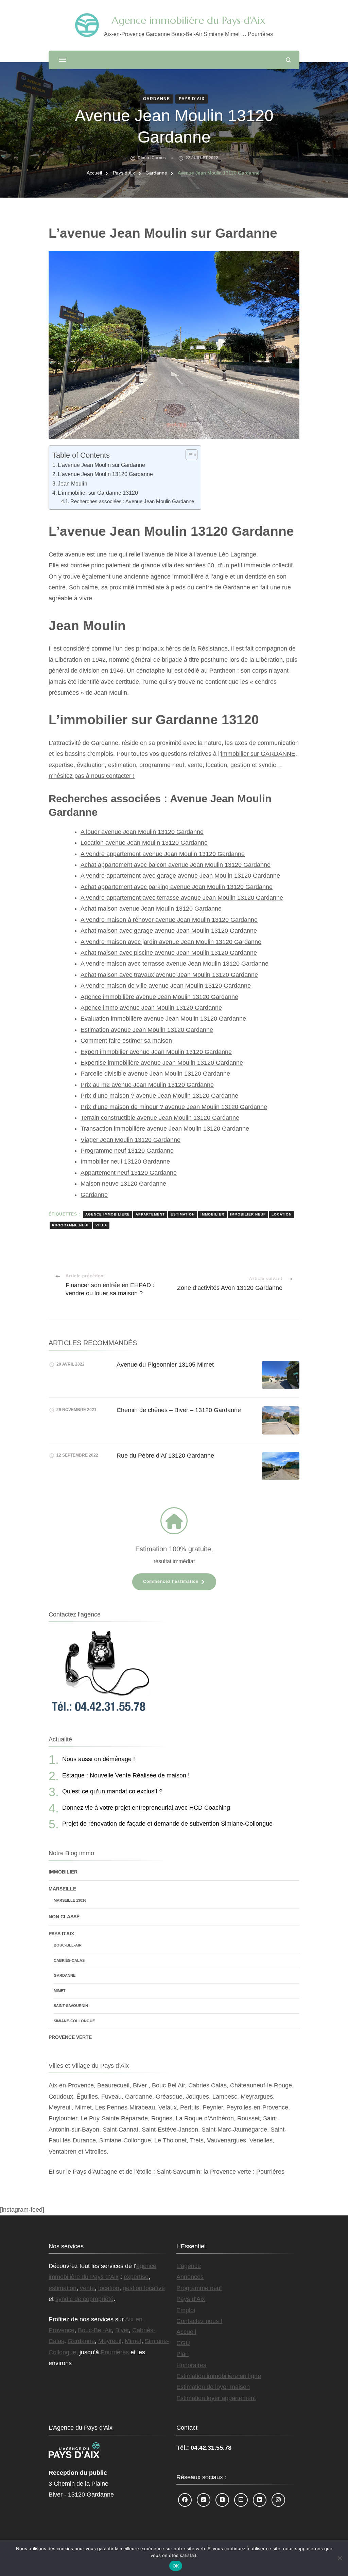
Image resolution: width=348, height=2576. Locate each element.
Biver (140, 2085)
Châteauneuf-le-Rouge (261, 2085)
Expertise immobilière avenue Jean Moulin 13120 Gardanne (162, 1063)
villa (101, 1225)
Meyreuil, (62, 2107)
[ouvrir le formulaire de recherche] (288, 60)
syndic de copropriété (84, 2299)
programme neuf (71, 1225)
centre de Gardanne (223, 587)
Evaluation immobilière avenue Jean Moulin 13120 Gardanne (163, 1019)
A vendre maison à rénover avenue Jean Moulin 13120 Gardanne (169, 920)
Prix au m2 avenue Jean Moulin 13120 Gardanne (147, 1085)
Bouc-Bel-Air (68, 1945)
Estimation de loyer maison (213, 2387)
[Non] (340, 2558)
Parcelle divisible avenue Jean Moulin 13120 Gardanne (155, 1074)
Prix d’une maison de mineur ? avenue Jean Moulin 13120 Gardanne (174, 1107)
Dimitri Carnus (152, 158)
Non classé (64, 1917)
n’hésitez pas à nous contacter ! (92, 776)
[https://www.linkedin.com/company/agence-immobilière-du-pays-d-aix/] (260, 2500)
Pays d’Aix (191, 2299)
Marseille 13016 (70, 1900)
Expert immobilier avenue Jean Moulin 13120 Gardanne (156, 1052)
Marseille (62, 1889)
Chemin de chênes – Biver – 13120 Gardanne (179, 1410)
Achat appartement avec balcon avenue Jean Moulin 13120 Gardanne (176, 865)
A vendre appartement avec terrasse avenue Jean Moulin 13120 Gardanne (182, 898)
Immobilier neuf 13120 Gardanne (125, 1162)
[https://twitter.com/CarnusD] (222, 2500)
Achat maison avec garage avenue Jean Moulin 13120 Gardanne (169, 931)
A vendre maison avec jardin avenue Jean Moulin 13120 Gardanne (171, 942)
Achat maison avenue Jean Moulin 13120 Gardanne (151, 909)
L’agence (189, 2266)
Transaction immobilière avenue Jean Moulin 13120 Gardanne (165, 1129)
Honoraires (191, 2365)
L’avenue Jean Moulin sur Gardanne (101, 465)
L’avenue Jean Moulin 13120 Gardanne (105, 474)
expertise (136, 2277)
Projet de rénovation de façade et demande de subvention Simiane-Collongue (167, 1824)
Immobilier (63, 1872)
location (282, 1214)
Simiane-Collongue (74, 2021)
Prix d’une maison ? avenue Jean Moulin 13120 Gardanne (159, 1096)
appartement (150, 1214)
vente (87, 2288)
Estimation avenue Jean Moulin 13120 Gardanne (147, 1030)
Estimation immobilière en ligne (219, 2376)
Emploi (186, 2310)
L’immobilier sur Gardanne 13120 (98, 493)
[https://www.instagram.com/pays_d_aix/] (278, 2500)
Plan (182, 2354)
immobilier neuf (248, 1214)
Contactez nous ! (199, 2321)
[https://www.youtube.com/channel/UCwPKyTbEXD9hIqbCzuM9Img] (241, 2500)
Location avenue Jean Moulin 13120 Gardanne (144, 843)
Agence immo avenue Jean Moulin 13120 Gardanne (151, 1008)
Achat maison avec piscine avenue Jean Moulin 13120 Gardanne (169, 953)
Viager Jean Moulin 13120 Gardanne (130, 1140)
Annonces (190, 2277)
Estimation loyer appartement (216, 2398)
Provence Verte (70, 2037)
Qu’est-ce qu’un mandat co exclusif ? (112, 1791)
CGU (183, 2343)
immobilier (212, 1214)
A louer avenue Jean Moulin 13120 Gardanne (142, 832)
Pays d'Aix (192, 99)
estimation (183, 1214)
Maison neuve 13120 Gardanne (123, 1184)
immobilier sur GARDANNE (258, 754)
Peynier (213, 2107)
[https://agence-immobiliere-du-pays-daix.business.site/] (204, 2500)
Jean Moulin (73, 483)
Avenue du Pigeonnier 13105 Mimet (165, 1365)
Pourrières (270, 2172)
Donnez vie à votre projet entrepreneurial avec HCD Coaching (146, 1808)
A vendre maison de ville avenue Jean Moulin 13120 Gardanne (166, 986)
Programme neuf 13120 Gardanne (127, 1151)
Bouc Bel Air (168, 2085)
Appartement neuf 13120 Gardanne (129, 1173)
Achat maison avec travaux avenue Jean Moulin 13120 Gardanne (169, 975)
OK (176, 2566)
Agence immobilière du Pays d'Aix (188, 20)
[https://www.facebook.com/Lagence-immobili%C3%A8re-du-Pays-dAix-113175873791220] (185, 2500)
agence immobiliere (108, 1214)
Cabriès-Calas (69, 1960)
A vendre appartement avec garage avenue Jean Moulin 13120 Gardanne (180, 876)
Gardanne (156, 99)
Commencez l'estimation (171, 1582)
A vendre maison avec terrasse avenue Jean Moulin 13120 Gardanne (175, 964)
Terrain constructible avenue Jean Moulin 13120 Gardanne (160, 1118)
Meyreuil (110, 2341)
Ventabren (63, 2152)
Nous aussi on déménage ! (99, 1759)
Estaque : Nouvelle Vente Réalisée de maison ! (126, 1775)
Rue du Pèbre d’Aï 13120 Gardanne (165, 1456)
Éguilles (87, 2097)
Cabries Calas (207, 2085)
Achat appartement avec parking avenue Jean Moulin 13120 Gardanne (177, 887)
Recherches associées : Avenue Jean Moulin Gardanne (132, 501)
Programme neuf (199, 2288)
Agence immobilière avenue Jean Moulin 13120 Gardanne (159, 997)
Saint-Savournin (71, 2006)
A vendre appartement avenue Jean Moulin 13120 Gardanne (163, 854)
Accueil (186, 2332)
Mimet (60, 1991)
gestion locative (144, 2288)
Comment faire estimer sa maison (126, 1041)
